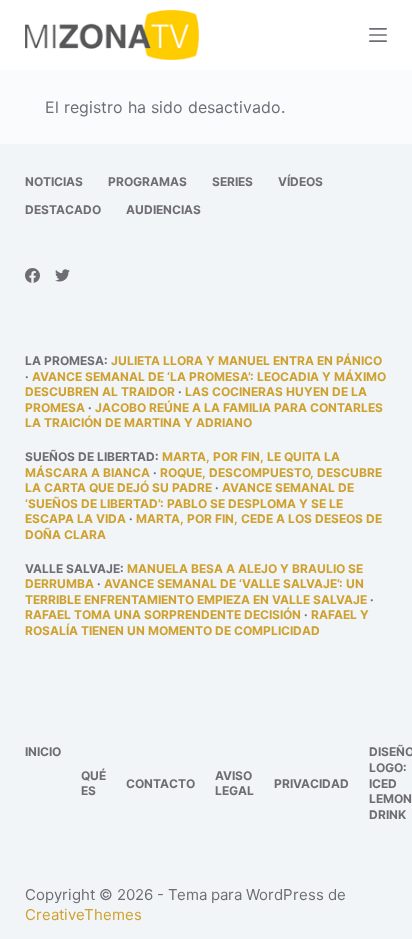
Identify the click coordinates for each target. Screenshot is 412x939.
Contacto (160, 783)
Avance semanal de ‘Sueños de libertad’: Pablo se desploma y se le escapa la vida (189, 503)
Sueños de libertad (90, 456)
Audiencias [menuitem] (163, 209)
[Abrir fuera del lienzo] (378, 35)
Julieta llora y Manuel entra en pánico (246, 360)
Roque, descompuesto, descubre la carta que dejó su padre (203, 480)
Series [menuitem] (232, 181)
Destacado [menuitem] (63, 209)
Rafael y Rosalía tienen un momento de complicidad (197, 622)
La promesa (64, 360)
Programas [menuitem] (147, 181)
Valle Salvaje (72, 568)
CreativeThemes (83, 914)
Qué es (93, 783)
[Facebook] (32, 275)
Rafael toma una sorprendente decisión (163, 614)
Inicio (43, 751)
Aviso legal (234, 783)
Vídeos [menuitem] (300, 181)
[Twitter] (62, 275)
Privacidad (311, 783)
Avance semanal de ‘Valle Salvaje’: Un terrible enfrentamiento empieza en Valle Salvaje (196, 591)
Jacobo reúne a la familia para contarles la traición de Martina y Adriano (204, 415)
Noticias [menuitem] (54, 181)
